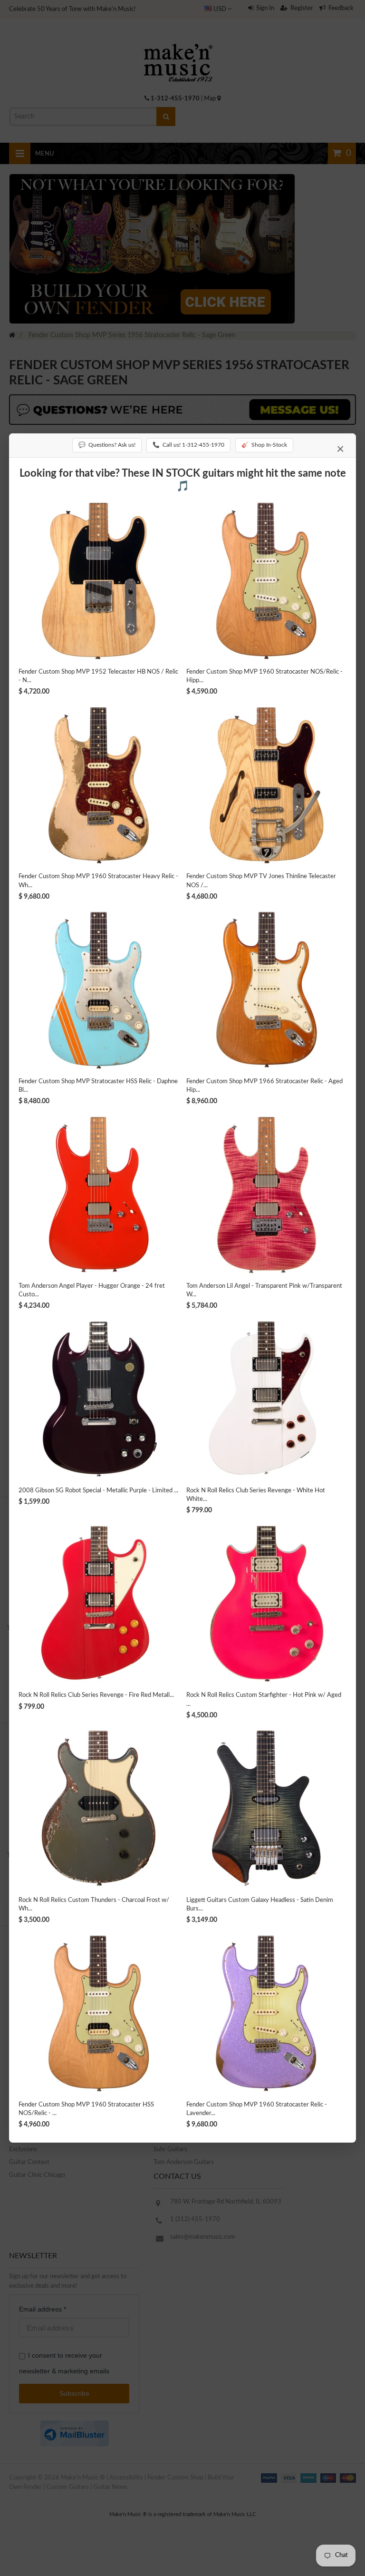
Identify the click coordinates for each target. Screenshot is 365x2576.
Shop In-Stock (264, 445)
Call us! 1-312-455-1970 (188, 445)
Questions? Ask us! (107, 445)
